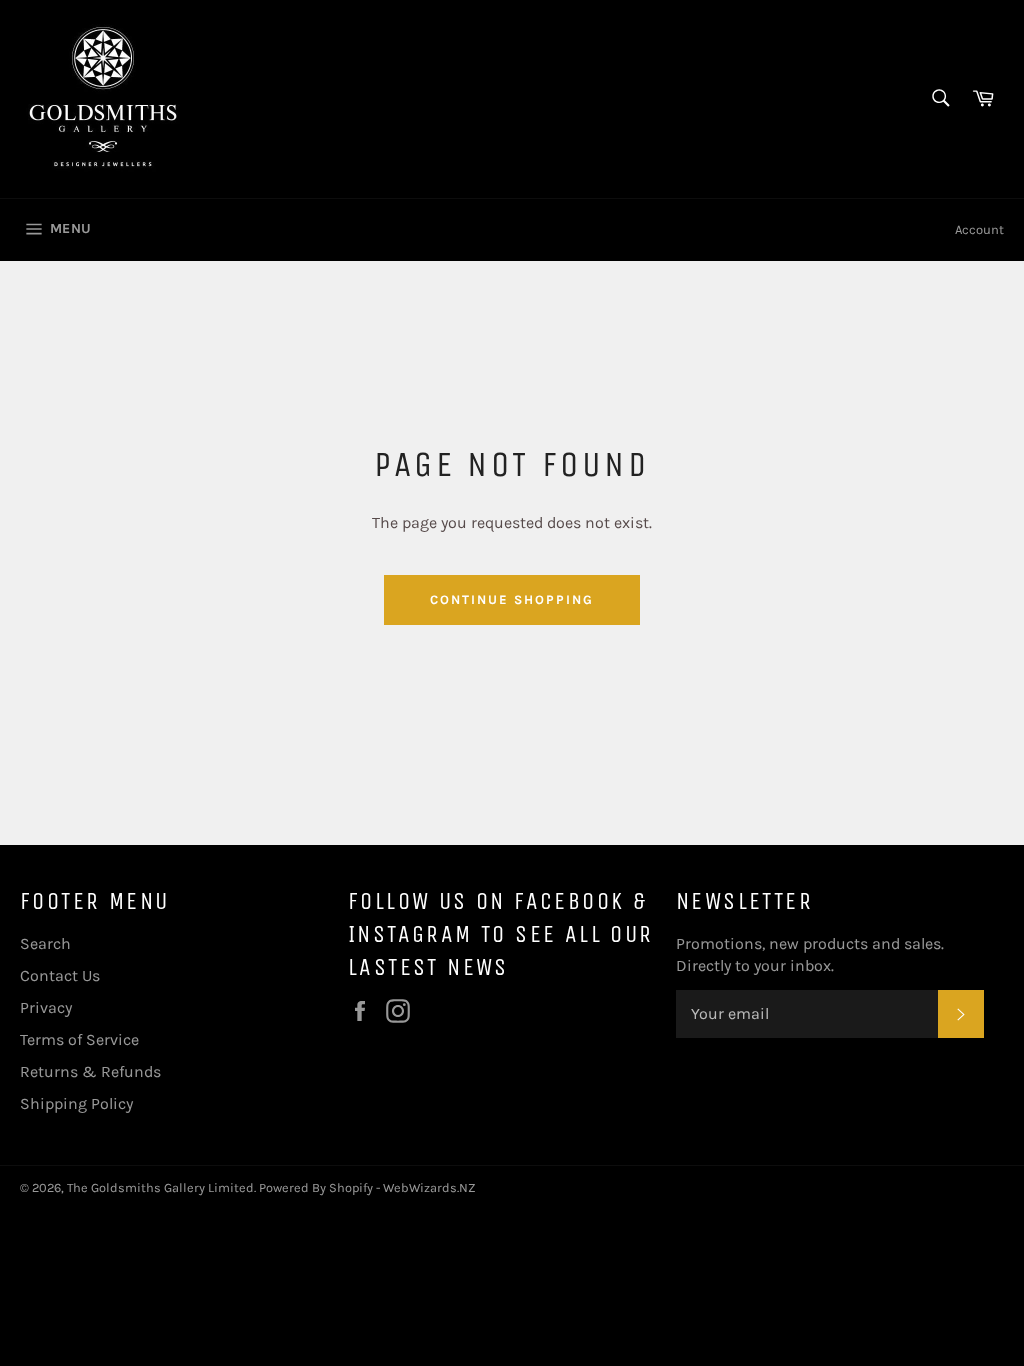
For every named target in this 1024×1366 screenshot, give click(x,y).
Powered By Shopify (316, 1187)
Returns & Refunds (90, 1071)
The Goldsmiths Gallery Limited (160, 1187)
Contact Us (60, 975)
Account (979, 229)
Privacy (46, 1007)
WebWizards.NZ (429, 1187)
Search (45, 943)
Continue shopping (511, 599)
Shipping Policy (76, 1103)
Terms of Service (79, 1039)
